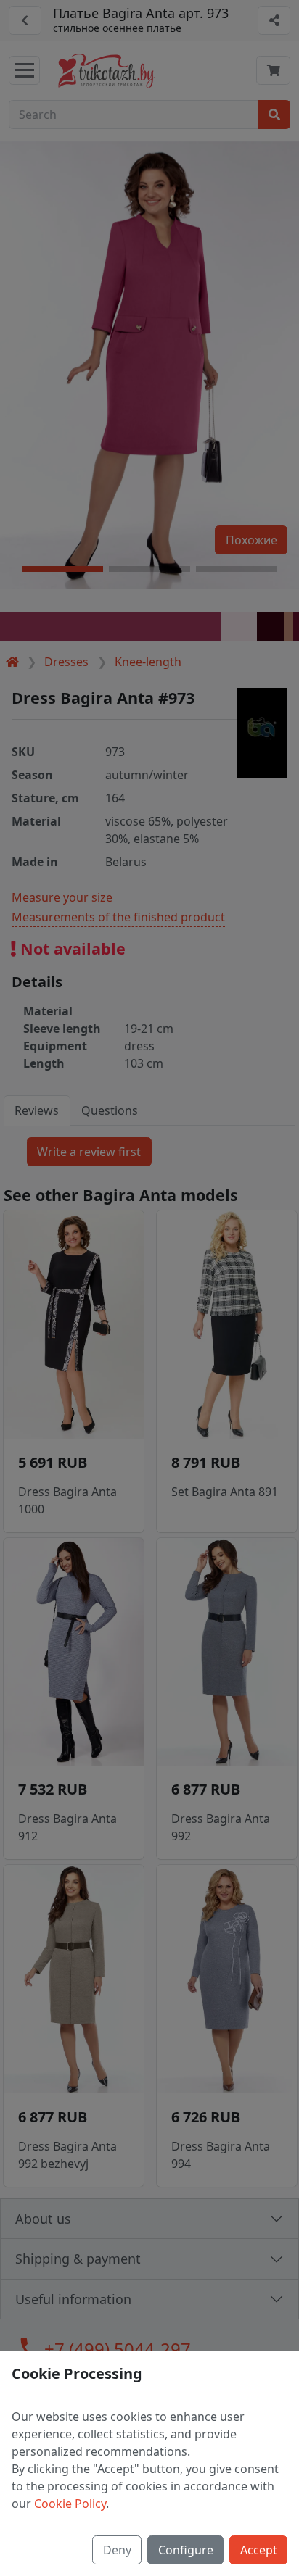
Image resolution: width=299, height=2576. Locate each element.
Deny (117, 2550)
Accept (259, 2550)
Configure (186, 2550)
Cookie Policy (70, 2504)
